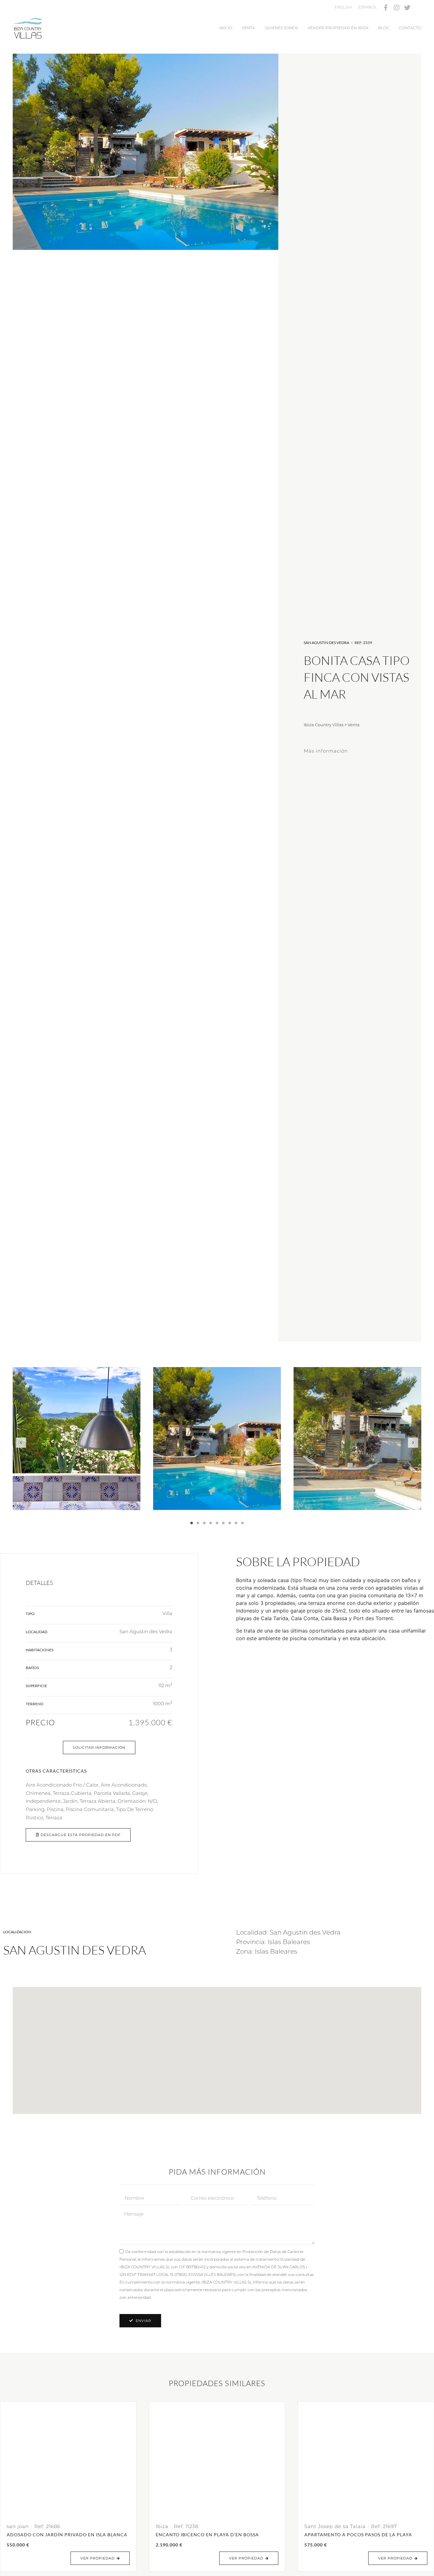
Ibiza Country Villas (324, 725)
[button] (21, 1443)
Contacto (410, 28)
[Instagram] (397, 8)
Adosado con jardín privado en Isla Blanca (67, 2535)
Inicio (226, 28)
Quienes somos (281, 28)
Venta (248, 28)
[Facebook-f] (386, 8)
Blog (384, 28)
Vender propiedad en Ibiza (338, 28)
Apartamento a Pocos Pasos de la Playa (358, 2535)
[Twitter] (407, 8)
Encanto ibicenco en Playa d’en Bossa (207, 2535)
